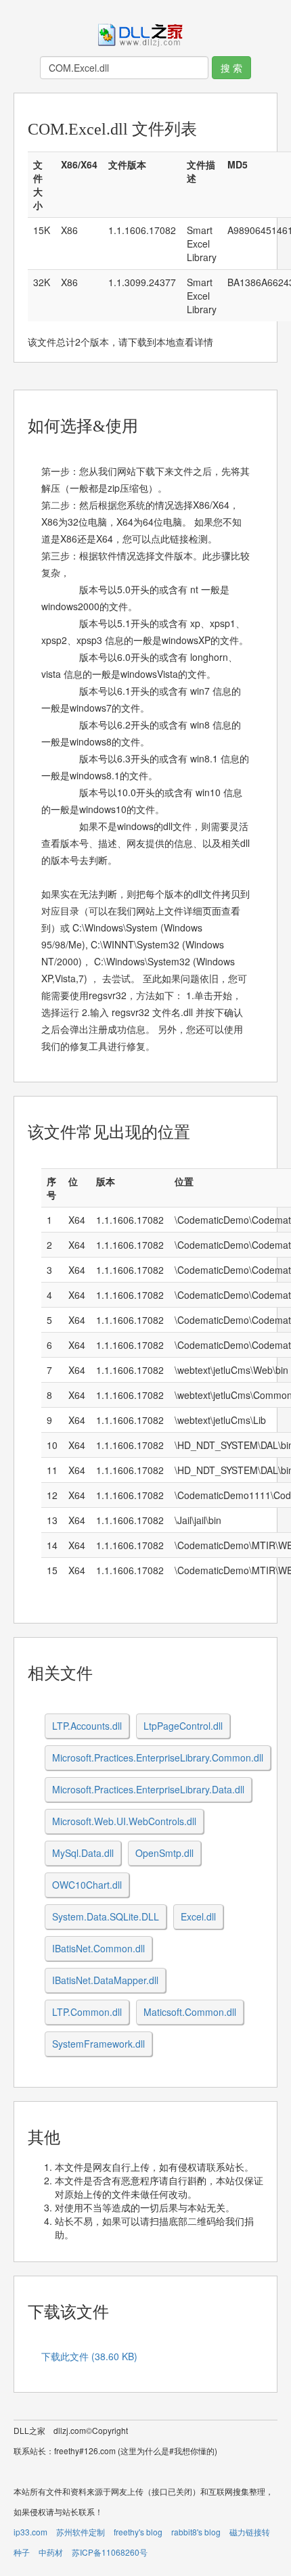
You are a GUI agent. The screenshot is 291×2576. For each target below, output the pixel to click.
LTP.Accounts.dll (87, 1726)
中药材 (51, 2552)
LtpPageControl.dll (183, 1726)
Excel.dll (198, 1916)
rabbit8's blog (196, 2532)
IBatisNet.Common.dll (98, 1948)
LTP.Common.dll (87, 2012)
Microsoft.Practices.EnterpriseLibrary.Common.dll (158, 1757)
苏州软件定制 (81, 2532)
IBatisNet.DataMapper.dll (105, 1980)
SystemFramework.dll (98, 2044)
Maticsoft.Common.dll (190, 2012)
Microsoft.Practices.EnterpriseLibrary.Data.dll (148, 1789)
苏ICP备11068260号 (110, 2552)
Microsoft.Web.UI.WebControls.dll (124, 1821)
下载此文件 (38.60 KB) (89, 2356)
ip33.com (30, 2532)
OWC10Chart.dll (87, 1885)
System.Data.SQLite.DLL (106, 1916)
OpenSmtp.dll (164, 1853)
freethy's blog (138, 2532)
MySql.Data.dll (83, 1853)
